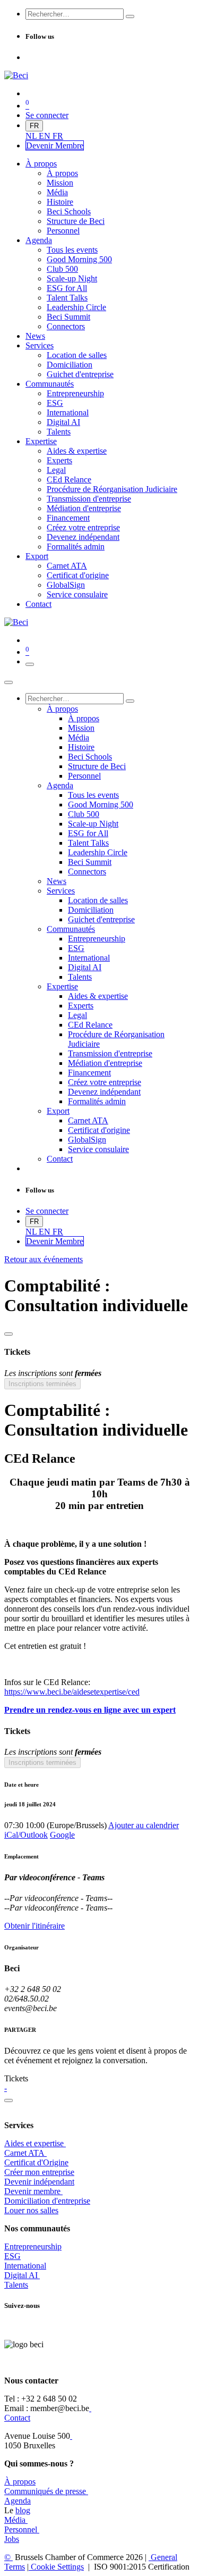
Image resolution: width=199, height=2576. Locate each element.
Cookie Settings (56, 2567)
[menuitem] (32, 136)
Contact (17, 2418)
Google (62, 1835)
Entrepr (33, 2246)
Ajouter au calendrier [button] (144, 1825)
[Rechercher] (130, 16)
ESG (12, 2256)
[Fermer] (8, 682)
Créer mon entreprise (39, 2172)
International (25, 2266)
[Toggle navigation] (30, 664)
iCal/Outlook (26, 1835)
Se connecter (47, 115)
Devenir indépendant (39, 2182)
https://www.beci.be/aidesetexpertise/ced (72, 1692)
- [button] (6, 2088)
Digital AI (21, 2275)
